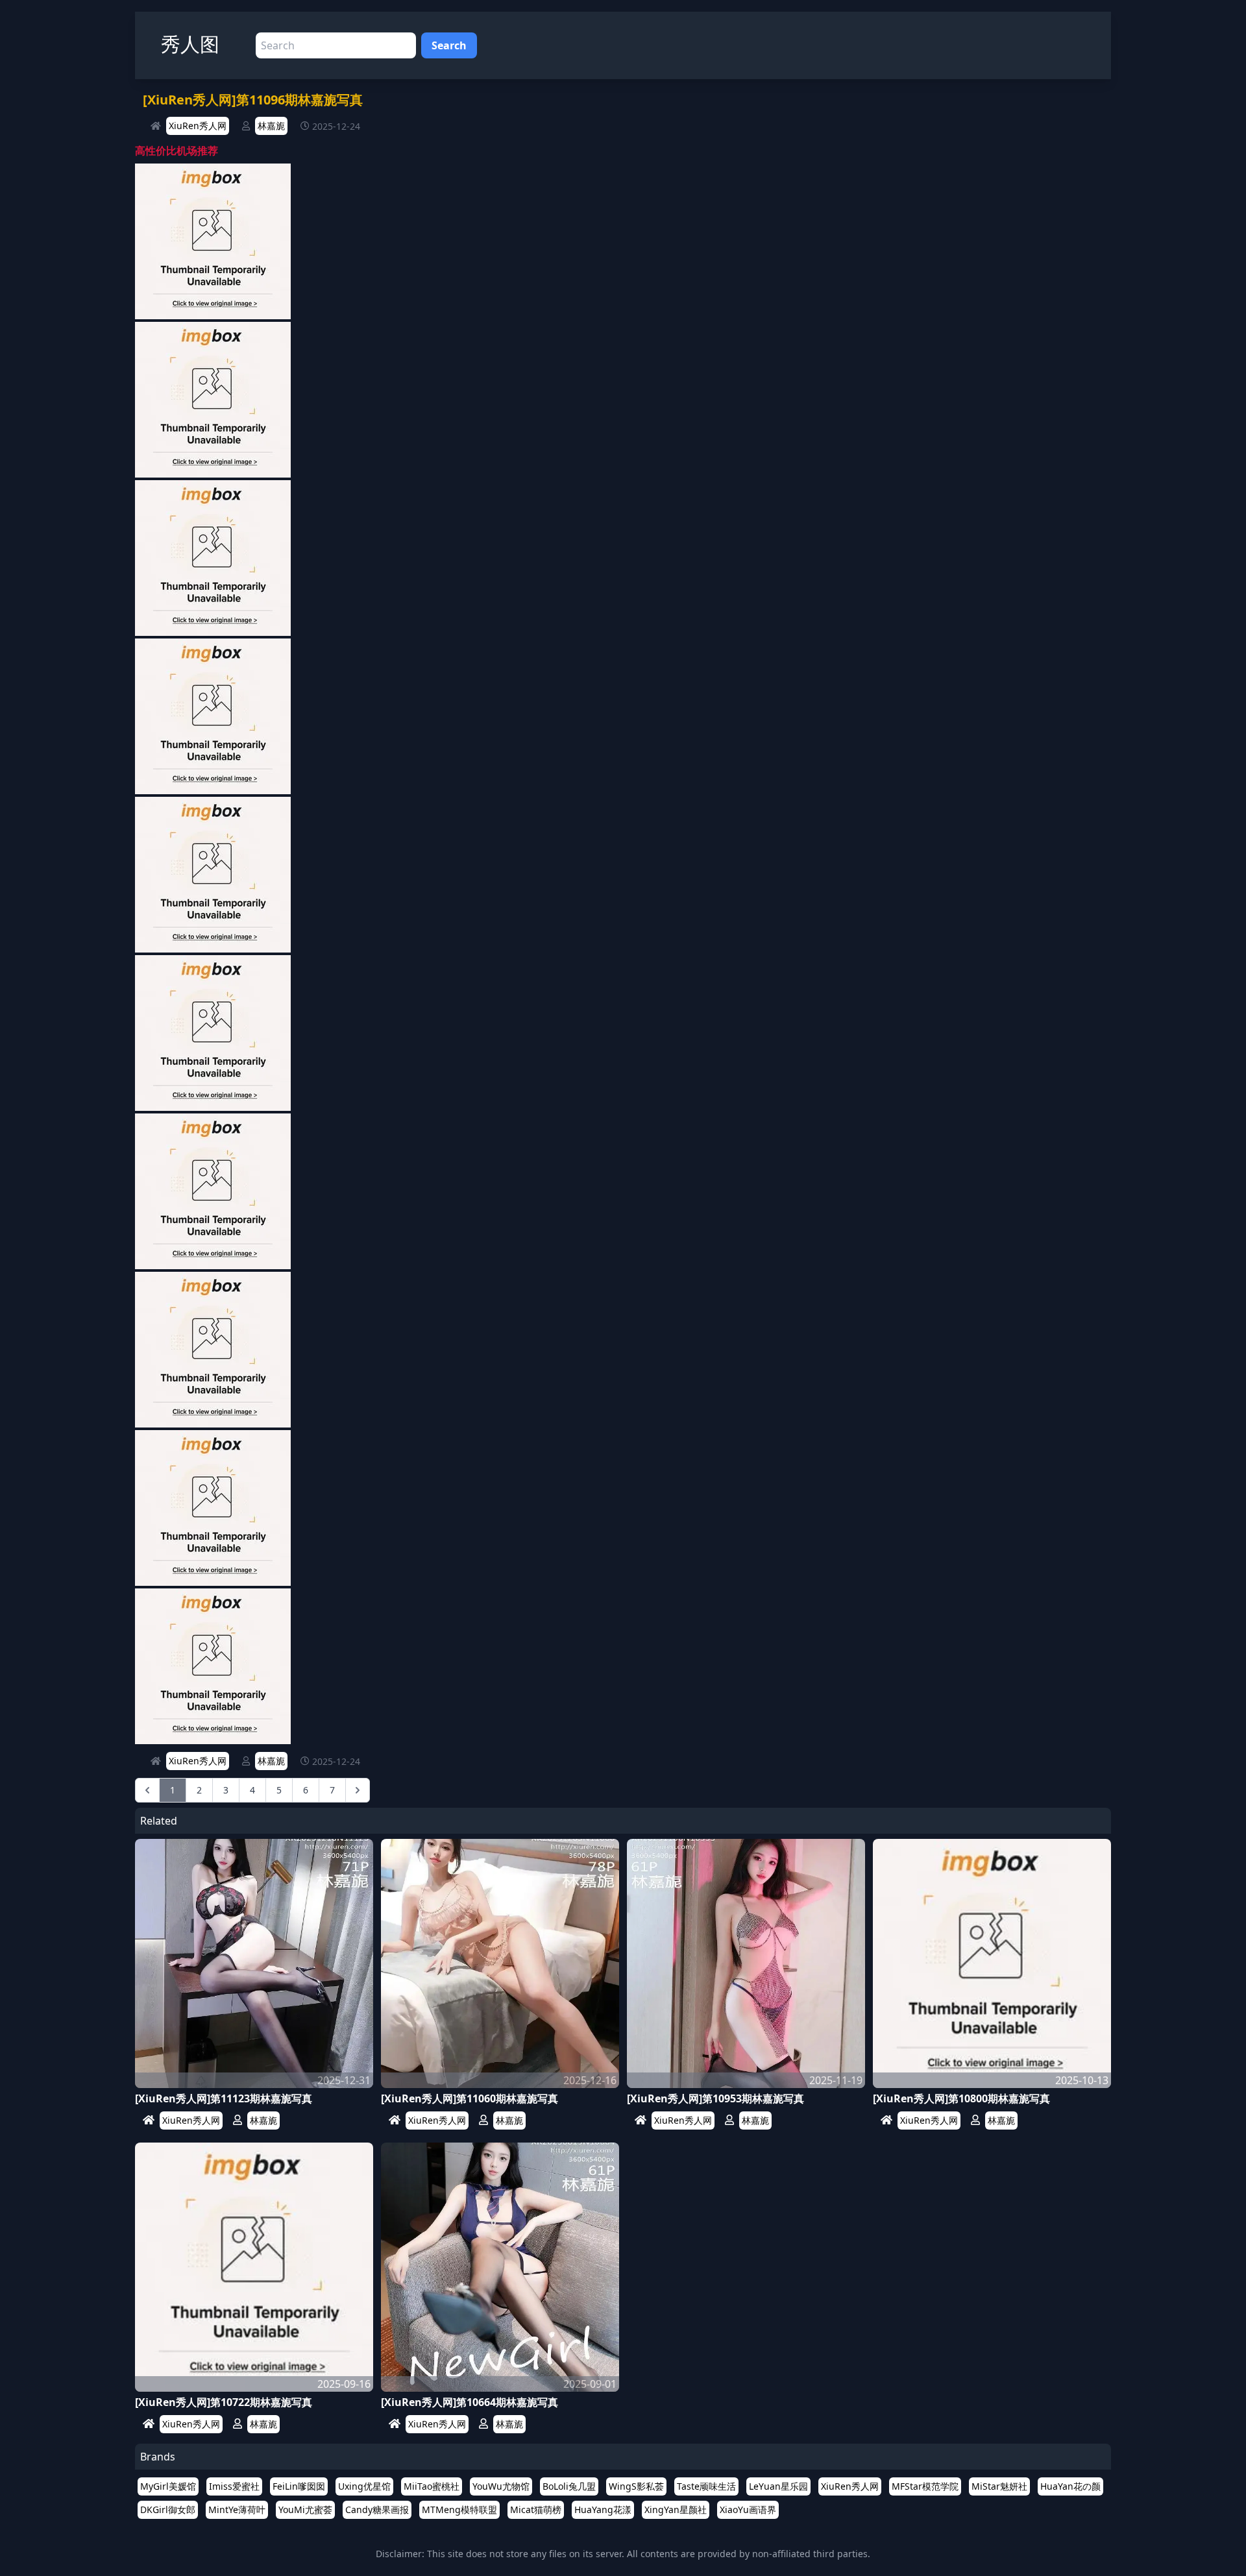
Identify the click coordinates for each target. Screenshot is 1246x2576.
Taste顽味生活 (706, 2486)
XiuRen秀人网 (198, 126)
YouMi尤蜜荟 (305, 2509)
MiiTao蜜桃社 (432, 2486)
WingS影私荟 (636, 2486)
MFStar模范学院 (925, 2486)
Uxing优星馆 (364, 2486)
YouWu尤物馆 (501, 2486)
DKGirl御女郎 (168, 2509)
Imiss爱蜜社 (234, 2486)
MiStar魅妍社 (999, 2486)
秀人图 (190, 44)
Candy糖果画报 (377, 2509)
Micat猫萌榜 (536, 2509)
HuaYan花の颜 (1070, 2486)
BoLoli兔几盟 (569, 2486)
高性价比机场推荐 (177, 151)
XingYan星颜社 (676, 2509)
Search (449, 45)
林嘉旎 (271, 126)
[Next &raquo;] (358, 1790)
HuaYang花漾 (603, 2509)
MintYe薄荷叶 (237, 2509)
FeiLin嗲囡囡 (299, 2486)
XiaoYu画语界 (748, 2509)
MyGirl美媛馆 (168, 2486)
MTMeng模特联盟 (459, 2509)
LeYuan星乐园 (778, 2486)
